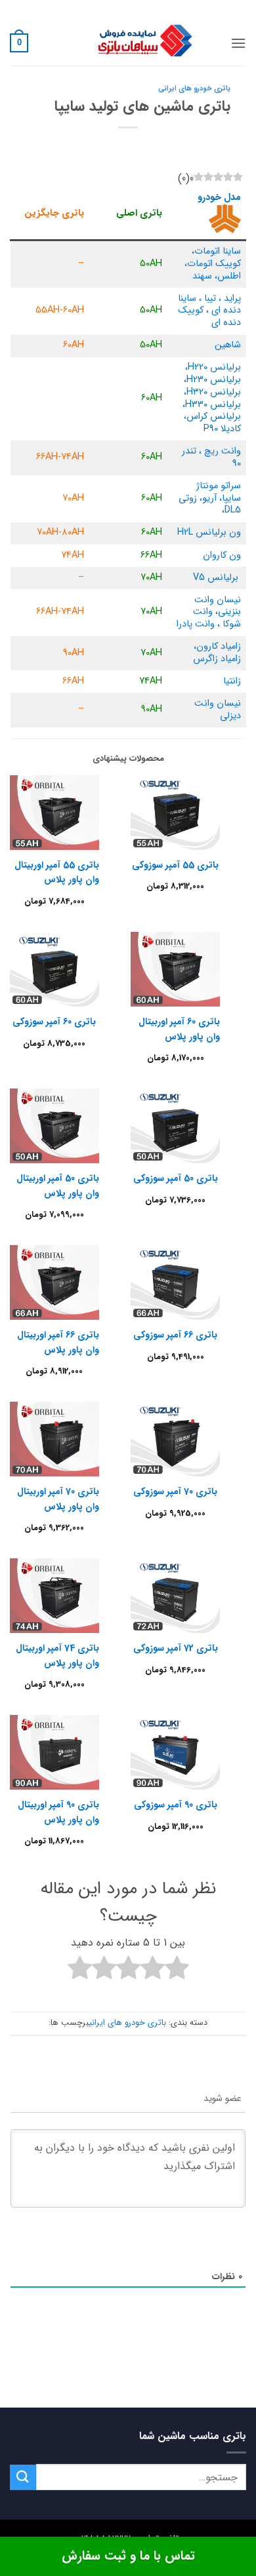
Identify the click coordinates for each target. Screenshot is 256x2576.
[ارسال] (23, 2477)
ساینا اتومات (218, 251)
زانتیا (232, 681)
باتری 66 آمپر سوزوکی (175, 1335)
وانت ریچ (223, 451)
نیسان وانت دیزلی (218, 710)
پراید (232, 298)
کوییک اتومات (214, 264)
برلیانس (225, 367)
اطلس (229, 276)
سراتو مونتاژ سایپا (219, 492)
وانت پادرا (196, 624)
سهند (202, 276)
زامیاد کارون (219, 646)
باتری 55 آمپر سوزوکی (175, 865)
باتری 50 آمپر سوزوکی (176, 1178)
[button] (238, 43)
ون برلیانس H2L (209, 532)
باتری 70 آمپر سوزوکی (175, 1491)
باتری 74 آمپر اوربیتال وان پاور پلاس (57, 1655)
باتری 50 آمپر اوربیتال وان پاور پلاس (58, 1185)
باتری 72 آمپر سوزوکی (176, 1648)
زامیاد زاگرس (217, 659)
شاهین (228, 345)
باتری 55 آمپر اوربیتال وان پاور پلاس (57, 872)
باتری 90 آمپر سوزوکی (176, 1805)
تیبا (210, 298)
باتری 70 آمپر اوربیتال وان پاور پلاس (58, 1499)
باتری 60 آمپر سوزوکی (54, 1022)
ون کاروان (222, 555)
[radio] (177, 1970)
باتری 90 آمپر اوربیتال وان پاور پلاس (58, 1812)
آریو (209, 498)
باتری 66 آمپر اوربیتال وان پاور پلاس (58, 1342)
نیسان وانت (218, 600)
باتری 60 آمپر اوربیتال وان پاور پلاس (179, 1029)
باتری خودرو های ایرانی (194, 88)
